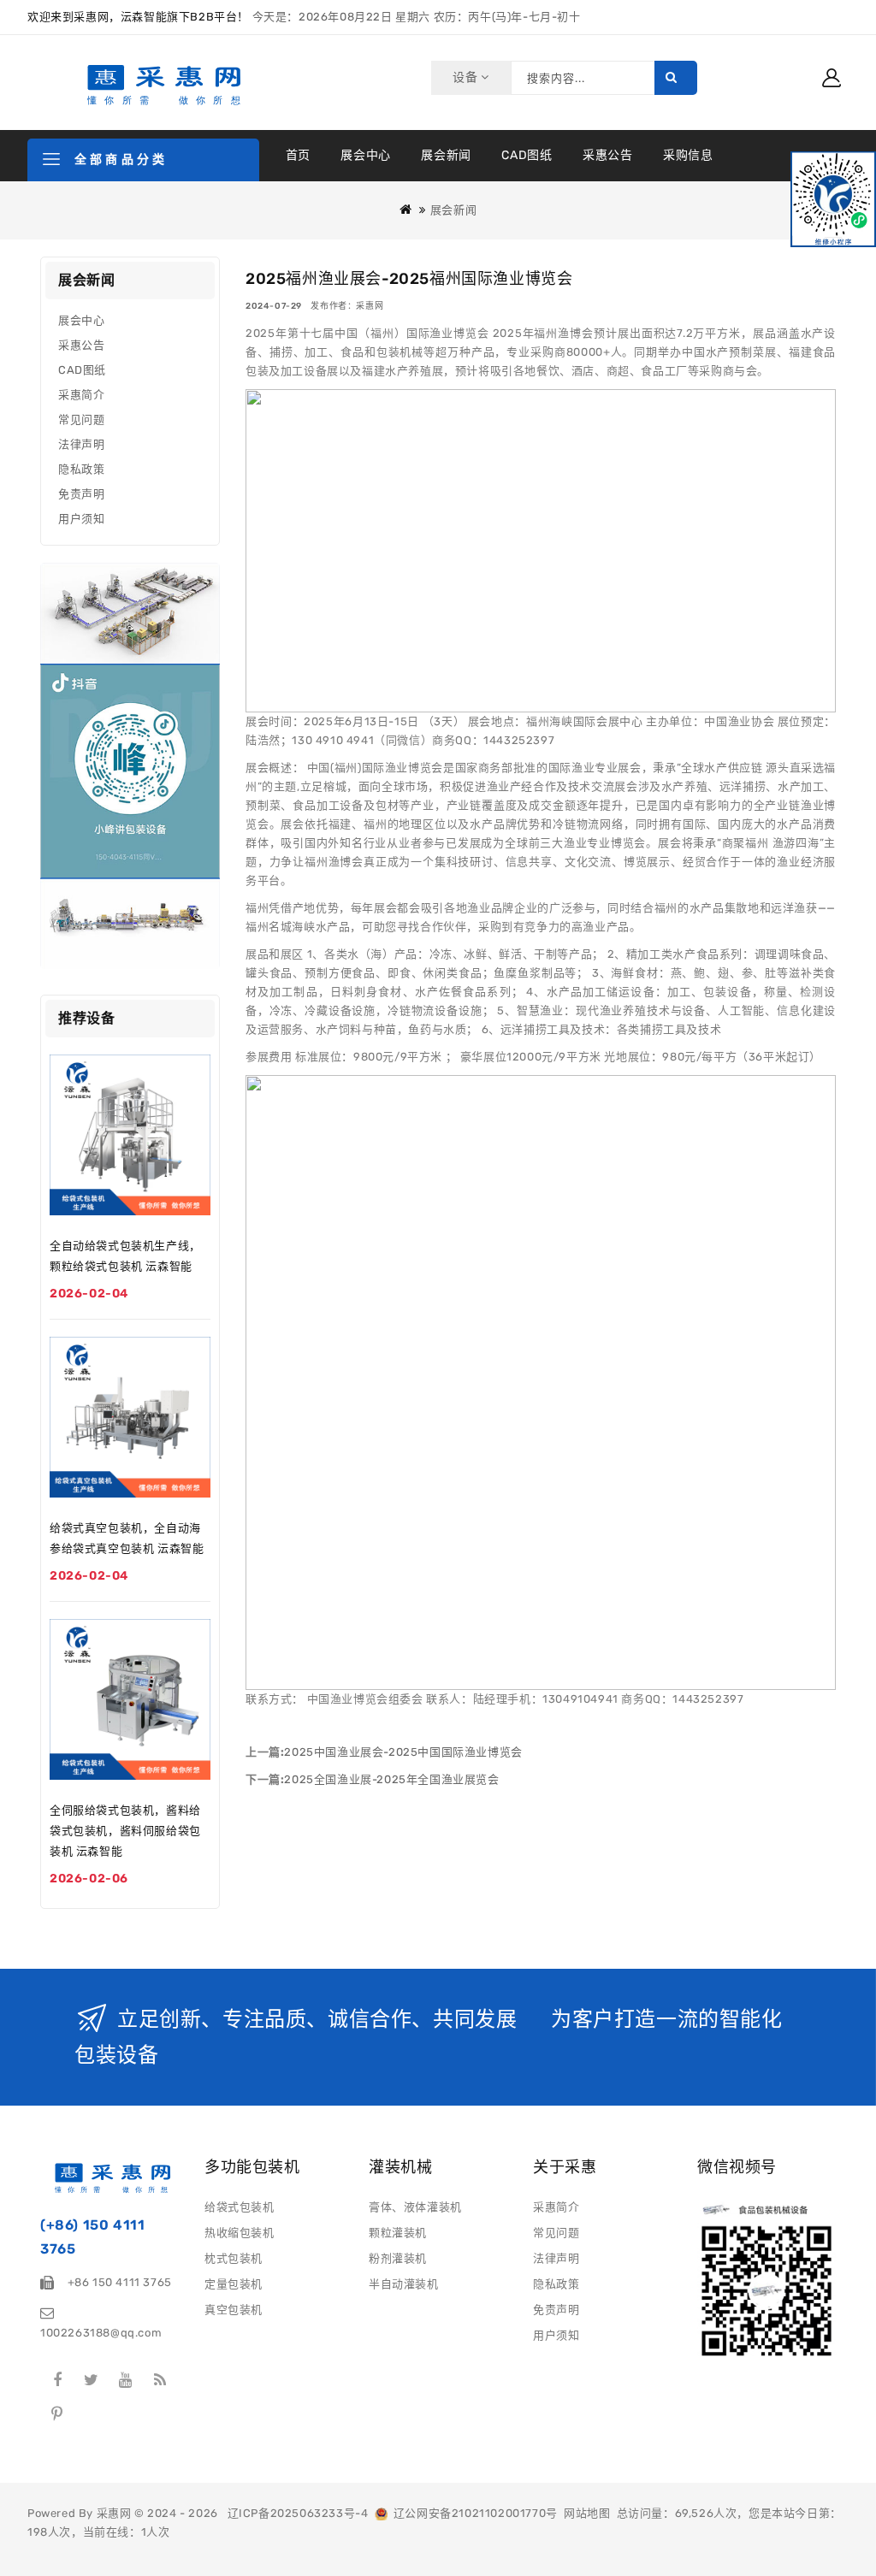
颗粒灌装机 (398, 2233)
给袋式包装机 (240, 2207)
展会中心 (365, 155)
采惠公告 (607, 155)
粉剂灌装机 (398, 2258)
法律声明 (81, 444)
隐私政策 (81, 469)
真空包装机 (234, 2310)
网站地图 (587, 2513)
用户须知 (81, 519)
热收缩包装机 (240, 2233)
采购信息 (688, 155)
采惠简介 (81, 395)
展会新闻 (446, 155)
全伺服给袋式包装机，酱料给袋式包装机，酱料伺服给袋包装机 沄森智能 (125, 1831)
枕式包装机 (234, 2258)
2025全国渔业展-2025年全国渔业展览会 (391, 1779)
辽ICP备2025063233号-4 (298, 2513)
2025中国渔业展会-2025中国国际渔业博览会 (403, 1752)
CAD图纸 (527, 155)
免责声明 (81, 494)
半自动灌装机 (404, 2284)
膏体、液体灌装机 (415, 2207)
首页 (298, 155)
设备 (467, 77)
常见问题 (81, 419)
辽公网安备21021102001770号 (473, 2513)
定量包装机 (234, 2284)
